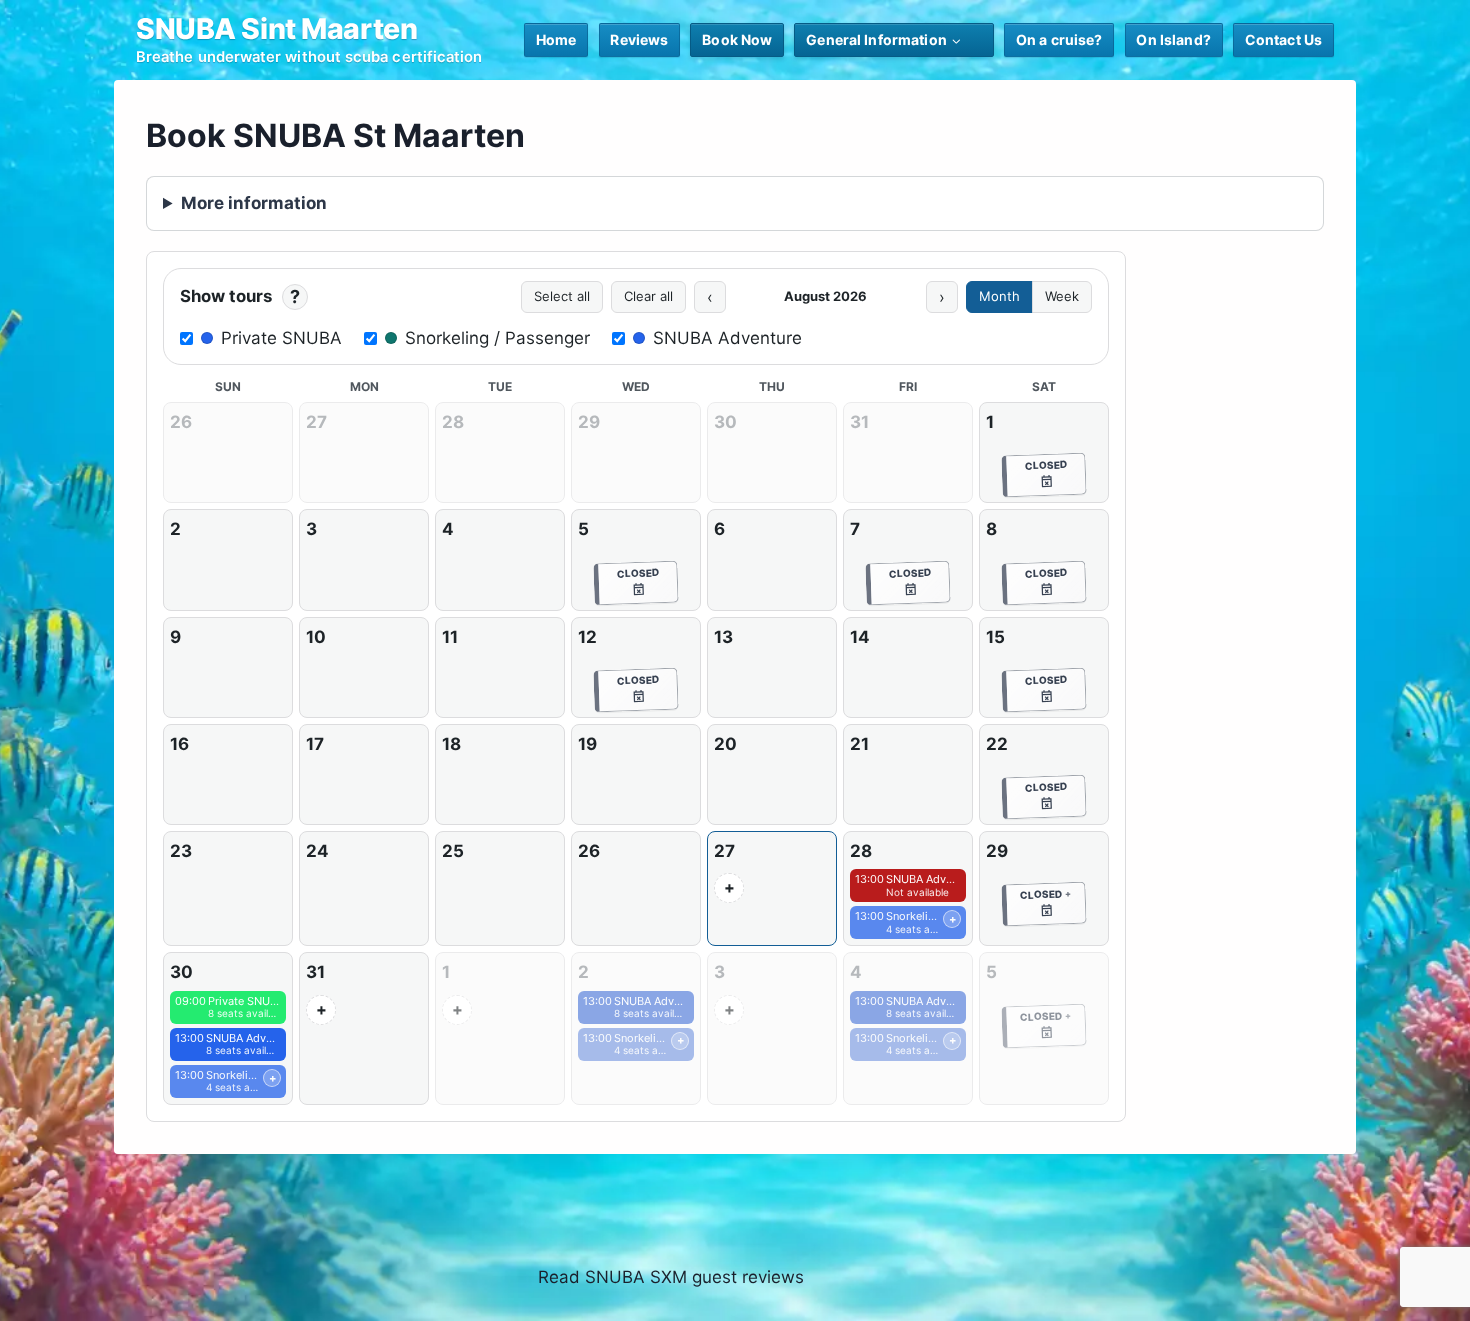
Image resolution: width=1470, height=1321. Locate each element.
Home (556, 39)
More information (254, 203)
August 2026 (825, 296)
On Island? (1173, 39)
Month (999, 296)
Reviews (639, 39)
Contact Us (1283, 39)
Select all (562, 296)
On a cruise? (1059, 39)
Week (1062, 296)
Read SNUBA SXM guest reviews (671, 1277)
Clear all (648, 296)
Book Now (737, 39)
